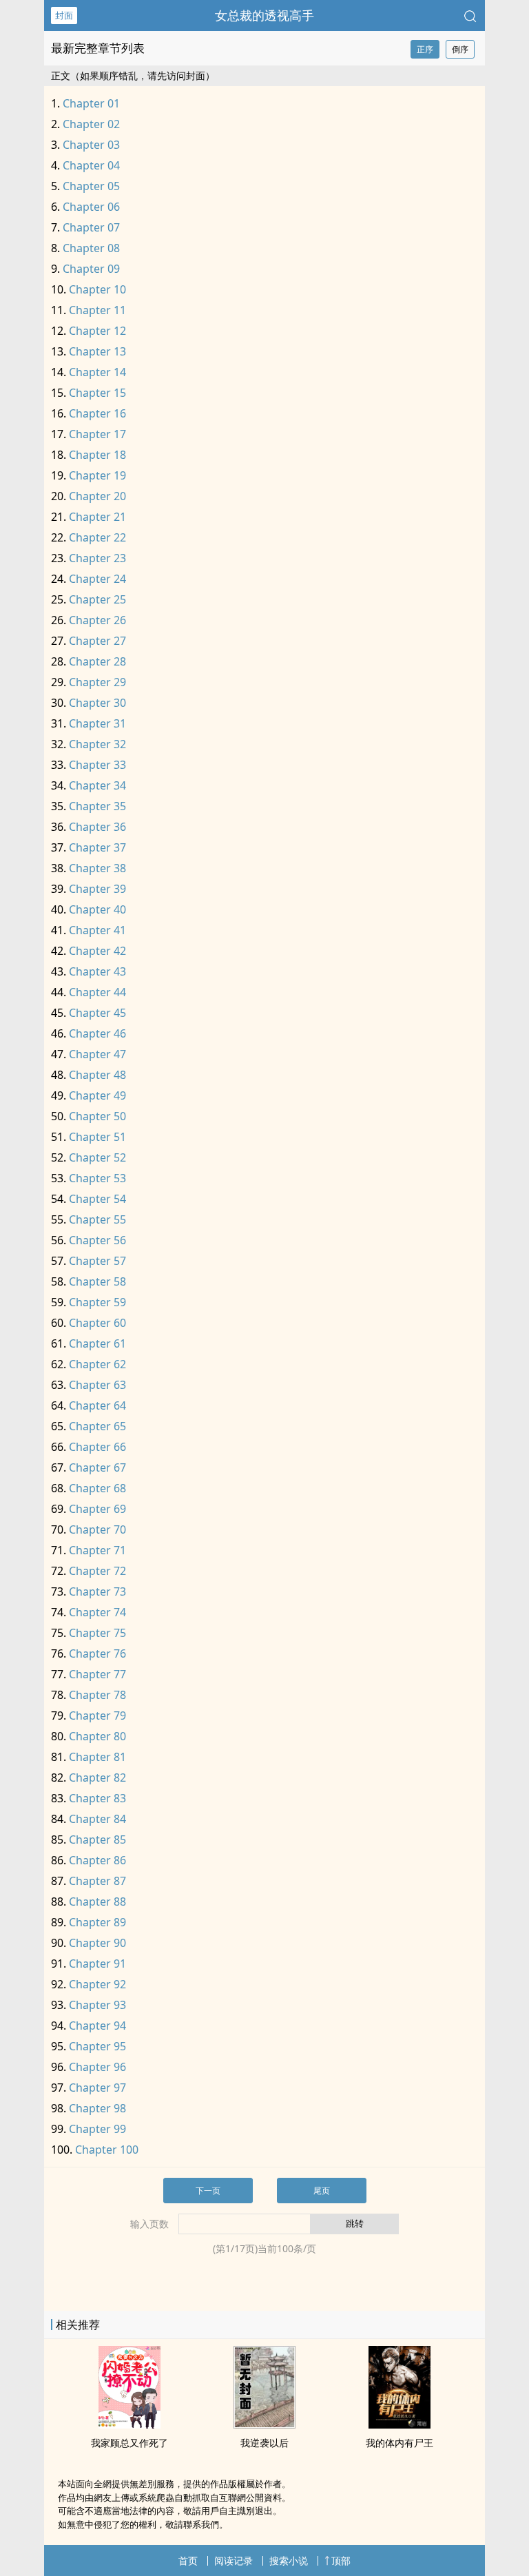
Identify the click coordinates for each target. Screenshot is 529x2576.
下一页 (208, 2191)
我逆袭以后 (264, 2443)
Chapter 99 (97, 2129)
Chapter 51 (97, 1137)
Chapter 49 (97, 1095)
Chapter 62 (97, 1364)
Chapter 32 (97, 744)
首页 (188, 2560)
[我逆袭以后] (264, 2424)
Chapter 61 (97, 1343)
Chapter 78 (97, 1695)
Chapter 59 (97, 1302)
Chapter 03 (91, 145)
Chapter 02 (91, 124)
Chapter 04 (91, 165)
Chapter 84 (97, 1819)
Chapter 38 (97, 868)
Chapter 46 (97, 1033)
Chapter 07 (91, 227)
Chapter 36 (97, 827)
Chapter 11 (97, 310)
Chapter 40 (97, 909)
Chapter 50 (97, 1116)
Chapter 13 (97, 351)
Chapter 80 (97, 1736)
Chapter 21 (97, 517)
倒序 (460, 49)
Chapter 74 (97, 1612)
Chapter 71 (97, 1550)
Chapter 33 (97, 765)
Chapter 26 (97, 620)
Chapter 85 (97, 1840)
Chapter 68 (97, 1488)
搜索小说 (289, 2560)
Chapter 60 (97, 1323)
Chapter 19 (97, 475)
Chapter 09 (91, 269)
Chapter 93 (97, 2005)
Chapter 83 (97, 1798)
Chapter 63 (97, 1385)
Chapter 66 (97, 1447)
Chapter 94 (97, 2026)
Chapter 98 (97, 2108)
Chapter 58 (97, 1281)
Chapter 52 (97, 1157)
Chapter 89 (97, 1922)
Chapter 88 (97, 1902)
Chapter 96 (97, 2067)
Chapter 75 (97, 1633)
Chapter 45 (97, 1013)
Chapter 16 (97, 413)
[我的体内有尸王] (400, 2424)
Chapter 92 (97, 1984)
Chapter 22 (97, 537)
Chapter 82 (97, 1778)
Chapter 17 (97, 434)
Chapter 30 (97, 703)
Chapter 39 (97, 889)
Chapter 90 (97, 1943)
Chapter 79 (97, 1715)
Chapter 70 (97, 1529)
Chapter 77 (97, 1674)
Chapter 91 (97, 1964)
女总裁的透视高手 (264, 15)
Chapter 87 (97, 1881)
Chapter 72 (97, 1571)
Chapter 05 (91, 186)
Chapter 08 (91, 248)
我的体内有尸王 (400, 2443)
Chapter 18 (97, 455)
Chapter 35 (97, 806)
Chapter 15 (97, 393)
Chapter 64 (97, 1405)
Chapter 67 (97, 1467)
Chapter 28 (97, 661)
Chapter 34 (97, 785)
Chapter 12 (97, 331)
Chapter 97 (97, 2088)
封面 (64, 15)
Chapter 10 (97, 289)
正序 (425, 49)
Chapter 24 (97, 579)
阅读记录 (234, 2560)
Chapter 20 (97, 496)
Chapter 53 (97, 1178)
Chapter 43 (97, 971)
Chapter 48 (97, 1075)
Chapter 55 (97, 1219)
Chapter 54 (97, 1199)
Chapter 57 (97, 1261)
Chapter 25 (97, 599)
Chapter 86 (97, 1860)
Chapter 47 (97, 1054)
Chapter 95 (97, 2046)
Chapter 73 (97, 1591)
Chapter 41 (97, 930)
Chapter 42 (97, 951)
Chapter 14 (97, 372)
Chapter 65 (97, 1426)
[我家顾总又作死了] (129, 2424)
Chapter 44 (97, 992)
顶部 (341, 2560)
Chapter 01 (91, 103)
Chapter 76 (97, 1653)
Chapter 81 (97, 1757)
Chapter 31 (97, 723)
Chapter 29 (97, 682)
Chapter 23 (97, 558)
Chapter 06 (91, 207)
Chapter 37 (97, 847)
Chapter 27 (97, 641)
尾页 (322, 2191)
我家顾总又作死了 (129, 2443)
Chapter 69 (97, 1509)
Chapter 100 (107, 2150)
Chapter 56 (97, 1240)
